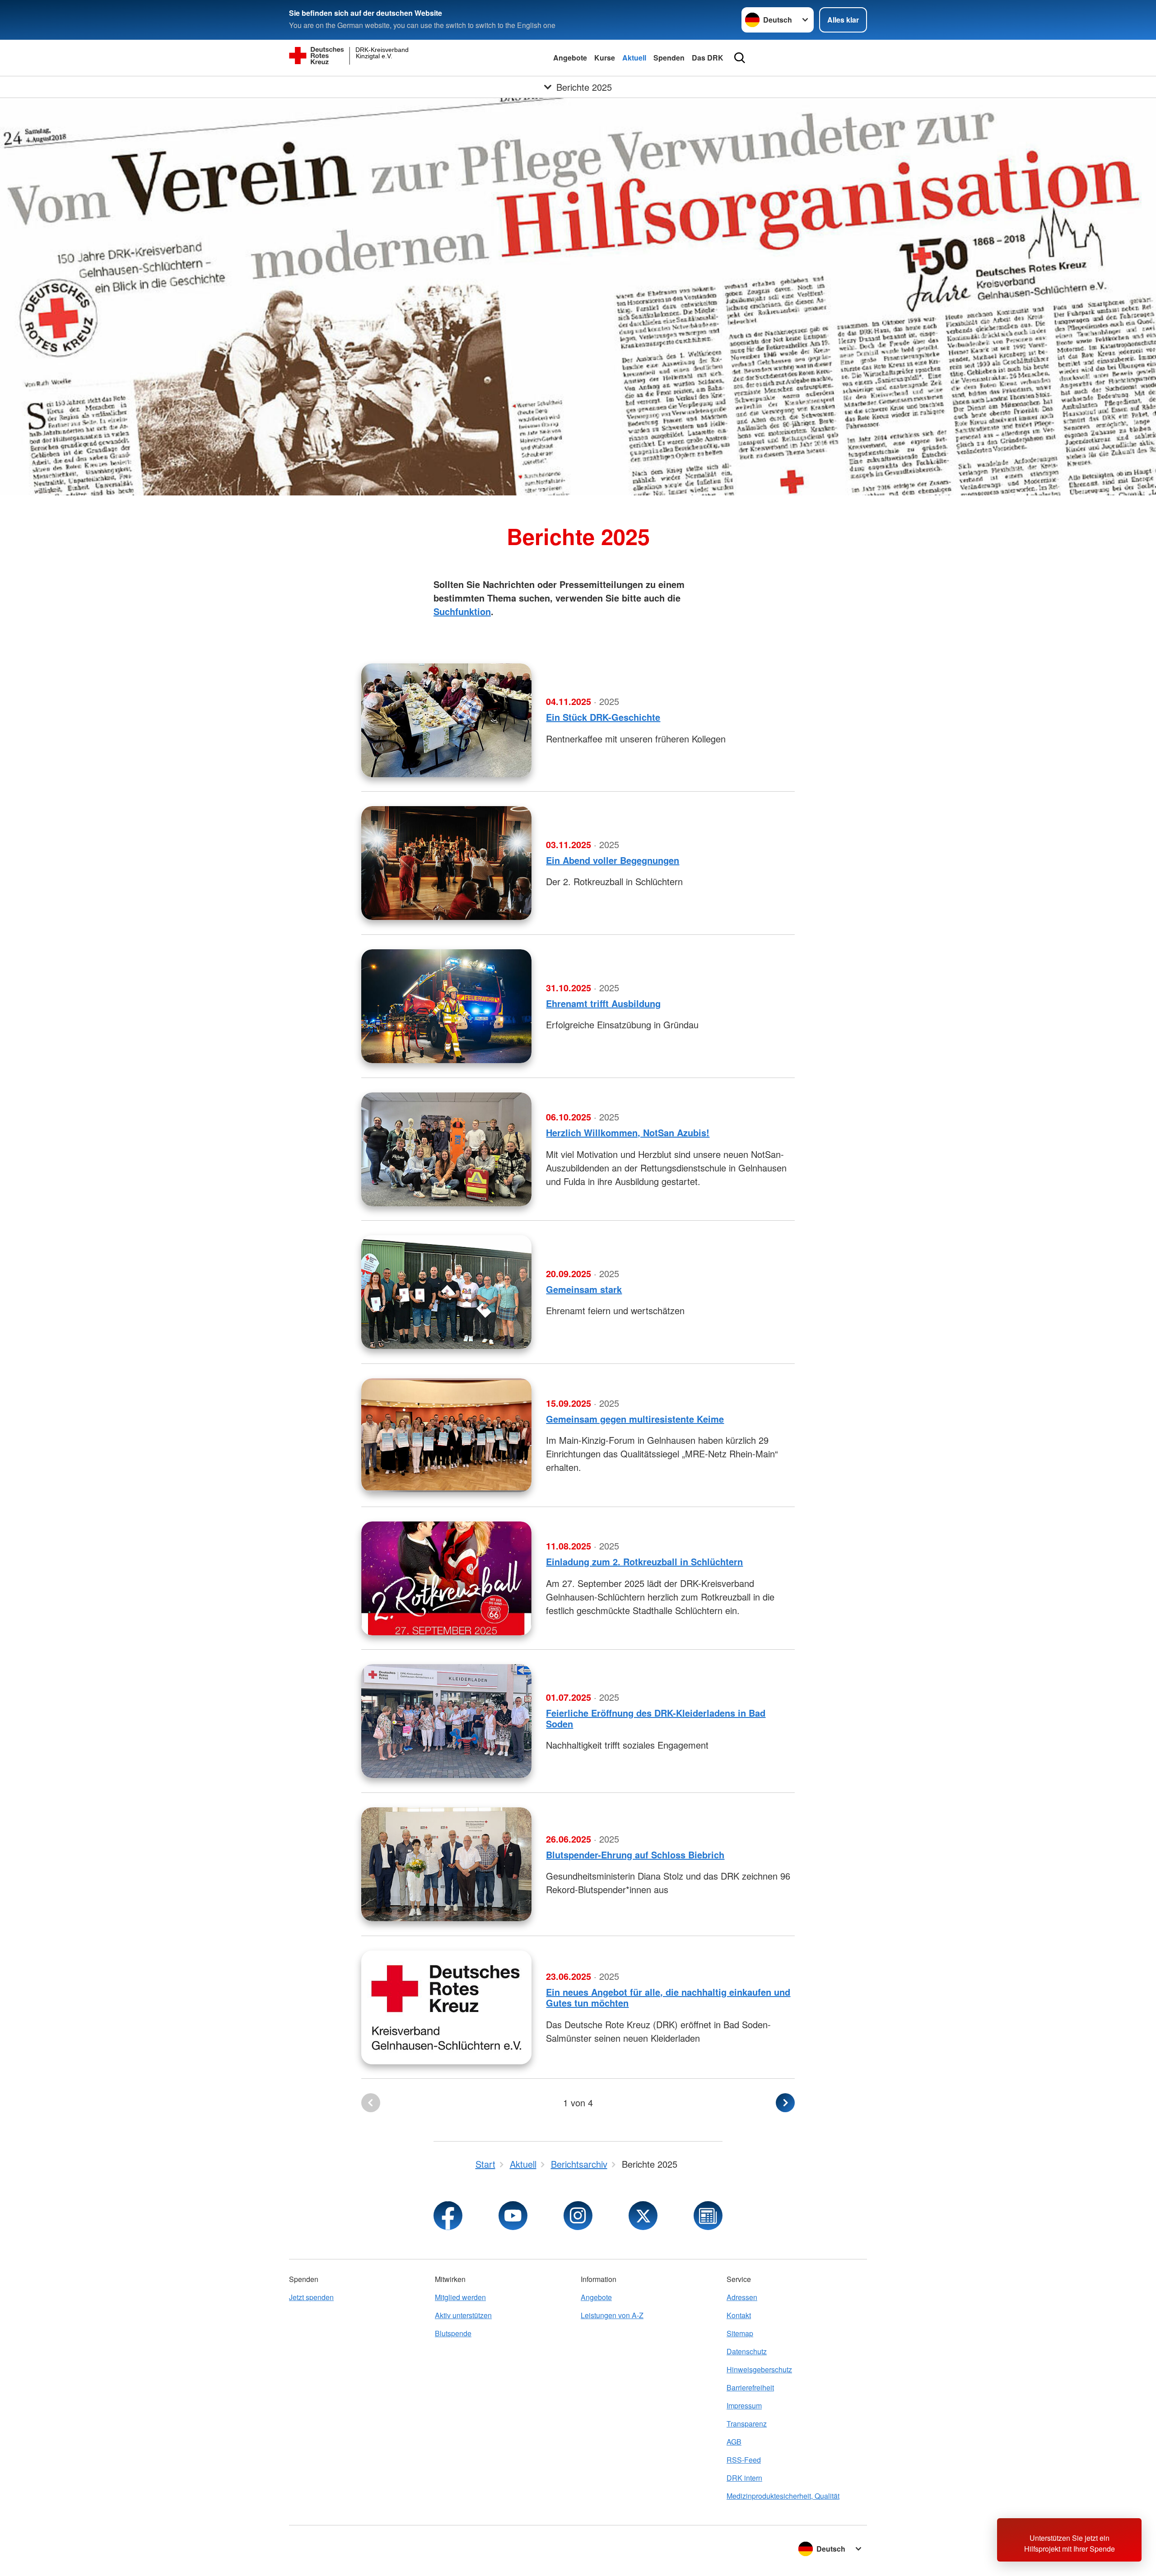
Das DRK (708, 58)
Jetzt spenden (311, 2297)
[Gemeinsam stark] (446, 1292)
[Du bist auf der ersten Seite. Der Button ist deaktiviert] (371, 2103)
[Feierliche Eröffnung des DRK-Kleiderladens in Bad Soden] (446, 1721)
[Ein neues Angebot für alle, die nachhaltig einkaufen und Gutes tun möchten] (446, 2007)
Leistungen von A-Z (612, 2315)
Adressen (742, 2297)
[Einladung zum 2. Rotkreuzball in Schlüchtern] (446, 1578)
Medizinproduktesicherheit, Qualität (783, 2496)
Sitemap (740, 2333)
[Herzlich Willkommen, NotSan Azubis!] (446, 1149)
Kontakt (739, 2315)
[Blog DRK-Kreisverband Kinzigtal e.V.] (708, 2216)
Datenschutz (747, 2351)
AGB (734, 2442)
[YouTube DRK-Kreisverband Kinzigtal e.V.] (513, 2216)
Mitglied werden (460, 2297)
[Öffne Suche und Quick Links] (740, 58)
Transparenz (747, 2424)
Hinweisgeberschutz (759, 2369)
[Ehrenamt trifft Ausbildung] (446, 1006)
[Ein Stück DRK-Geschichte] (446, 720)
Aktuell (634, 58)
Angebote (570, 58)
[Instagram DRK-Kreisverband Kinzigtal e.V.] (578, 2216)
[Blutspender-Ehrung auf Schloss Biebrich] (446, 1864)
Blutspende (453, 2333)
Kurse (605, 58)
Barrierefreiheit (750, 2387)
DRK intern (744, 2478)
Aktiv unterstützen (463, 2315)
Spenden (669, 58)
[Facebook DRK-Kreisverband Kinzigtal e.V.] (448, 2216)
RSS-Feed (744, 2460)
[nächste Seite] (785, 2103)
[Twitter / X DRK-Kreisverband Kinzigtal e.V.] (643, 2216)
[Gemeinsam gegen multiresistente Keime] (446, 1435)
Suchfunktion (462, 611)
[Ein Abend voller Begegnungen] (446, 863)
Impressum (744, 2406)
